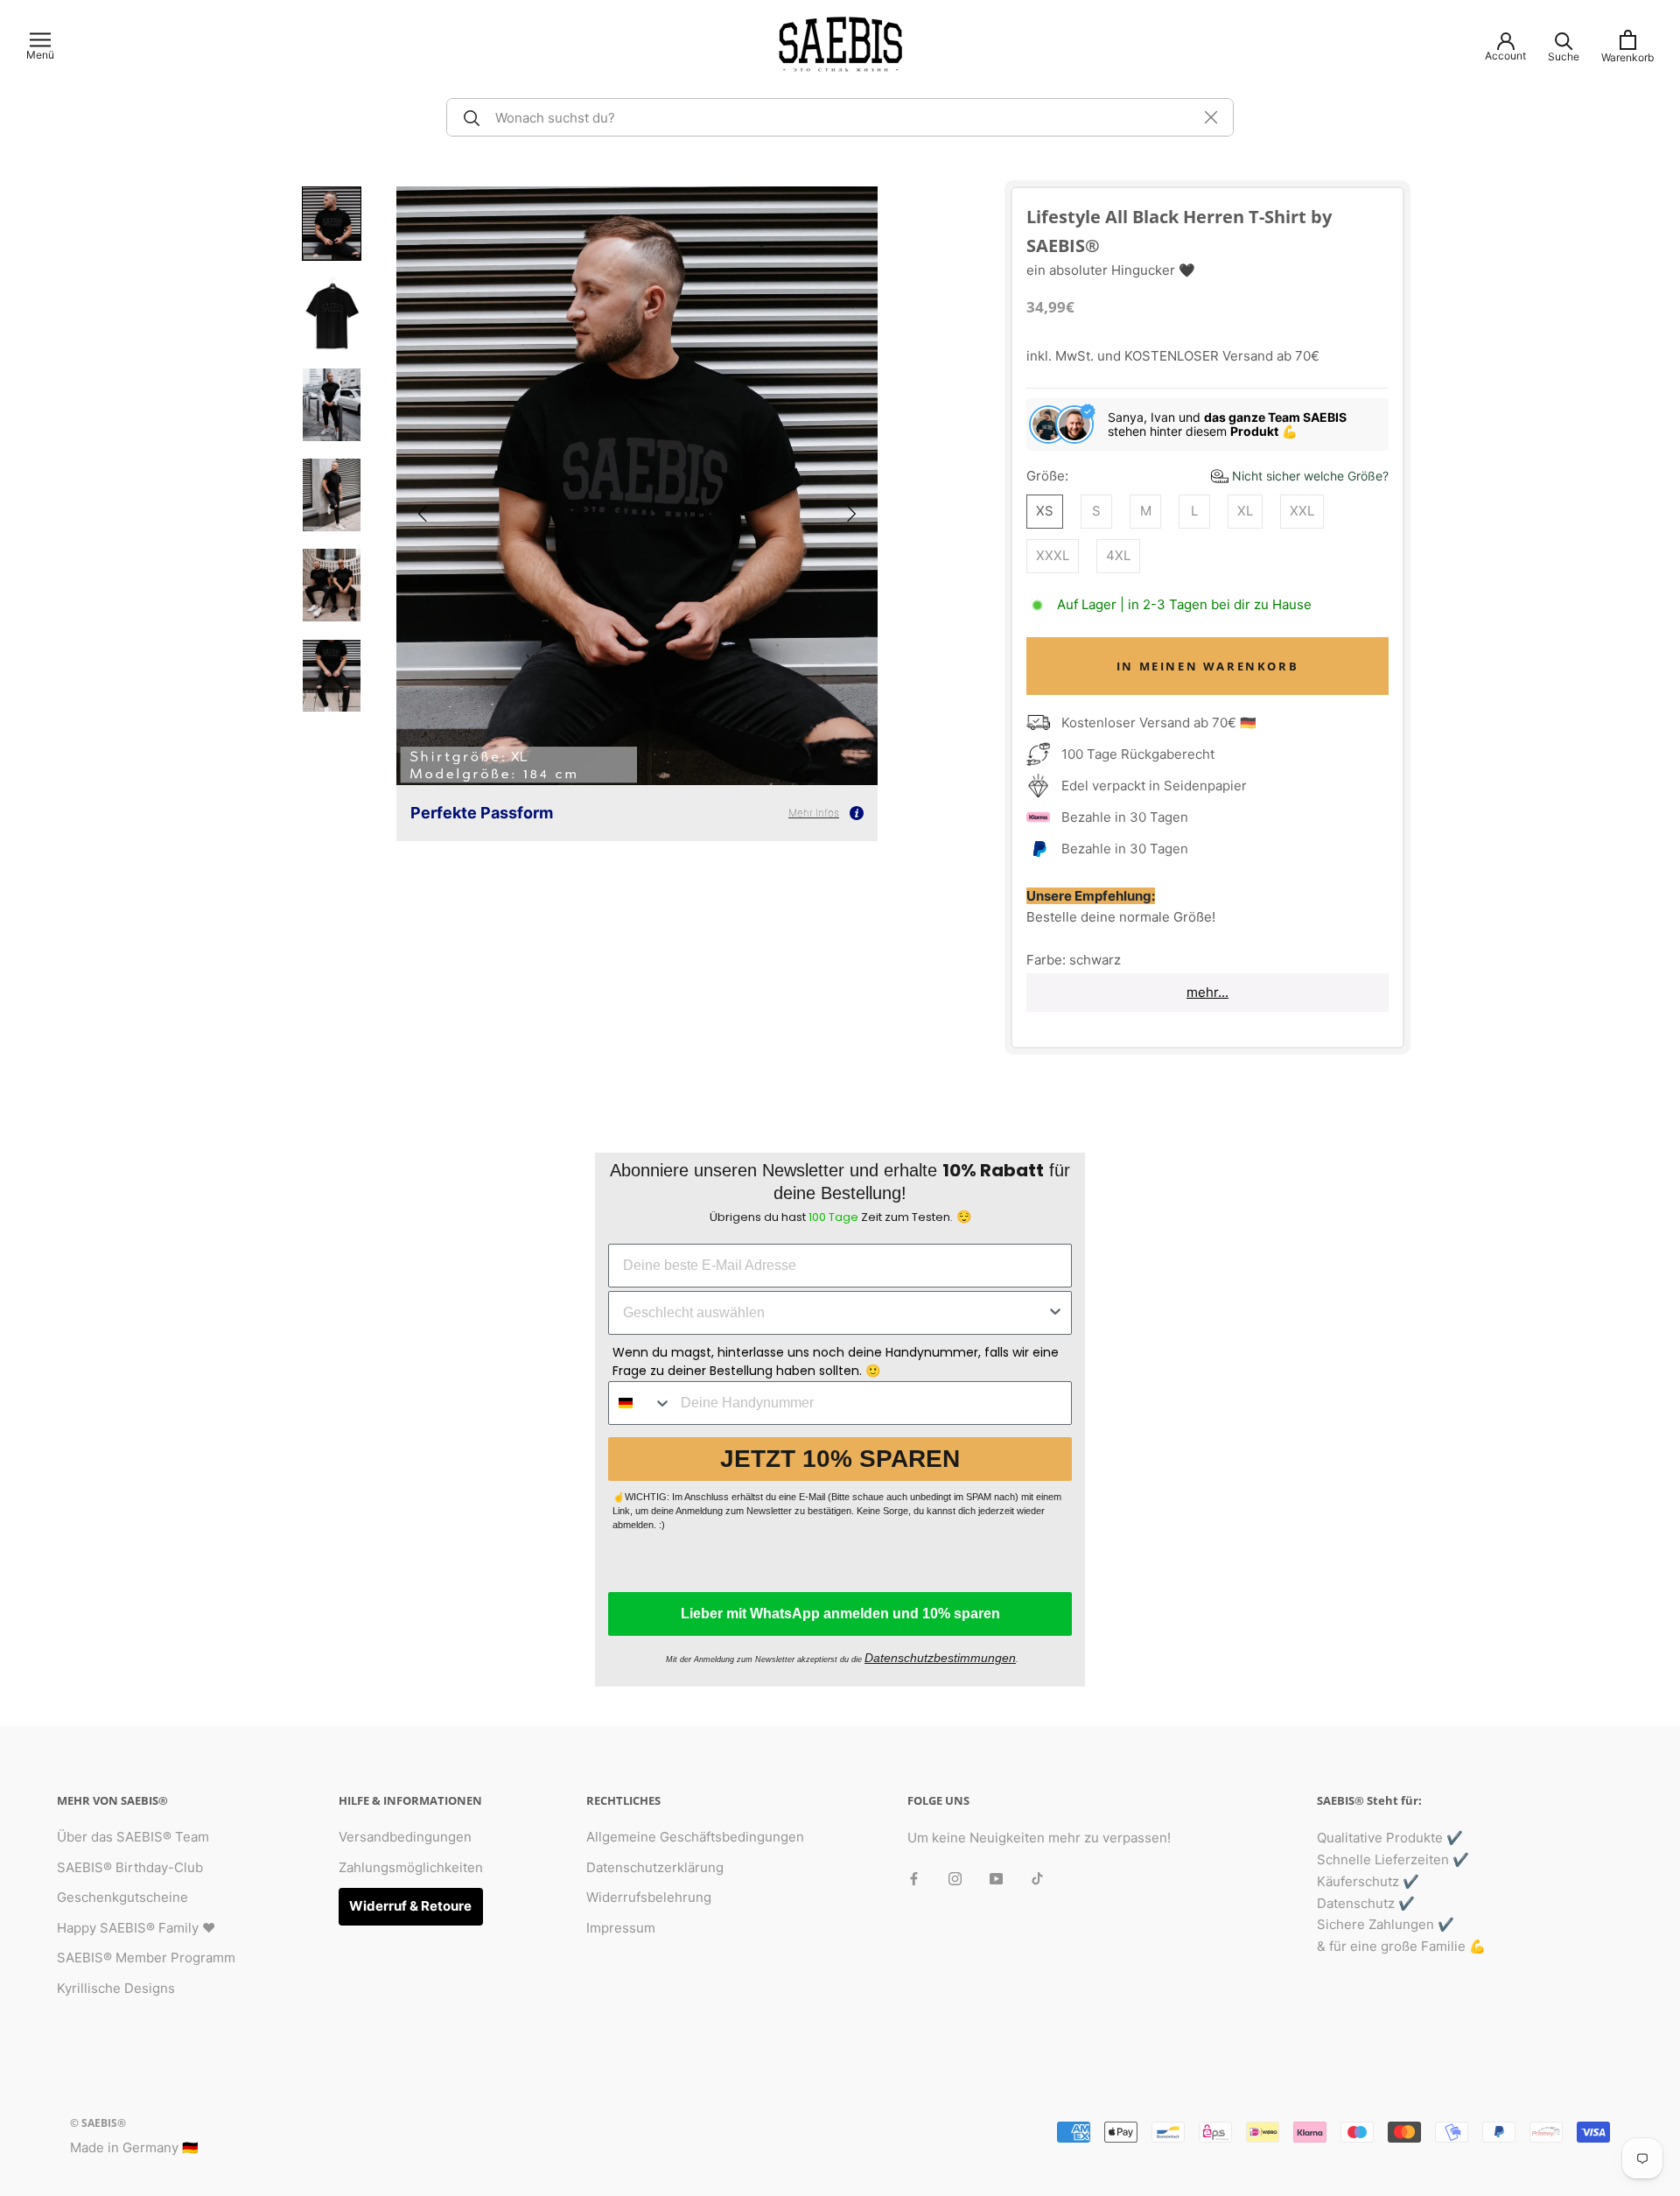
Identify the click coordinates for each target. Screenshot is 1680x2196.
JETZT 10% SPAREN (840, 1459)
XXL (1302, 511)
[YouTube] (996, 1878)
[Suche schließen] (1211, 117)
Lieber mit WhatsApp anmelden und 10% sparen (840, 1614)
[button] (423, 514)
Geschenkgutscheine (122, 1897)
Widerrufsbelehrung (649, 1897)
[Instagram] (955, 1878)
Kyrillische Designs (116, 1988)
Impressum (621, 1928)
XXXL (1053, 555)
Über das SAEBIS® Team (133, 1837)
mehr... (1207, 992)
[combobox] (835, 1313)
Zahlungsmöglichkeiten (411, 1867)
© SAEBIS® (98, 2123)
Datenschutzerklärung (655, 1867)
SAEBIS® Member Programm (146, 1957)
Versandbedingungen (405, 1837)
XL (1245, 511)
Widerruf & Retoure (410, 1906)
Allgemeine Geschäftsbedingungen (695, 1837)
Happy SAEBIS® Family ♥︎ (136, 1928)
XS (1045, 511)
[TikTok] (1037, 1878)
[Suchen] (469, 117)
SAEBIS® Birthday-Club (130, 1867)
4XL (1118, 555)
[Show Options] (1055, 1313)
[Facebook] (914, 1878)
